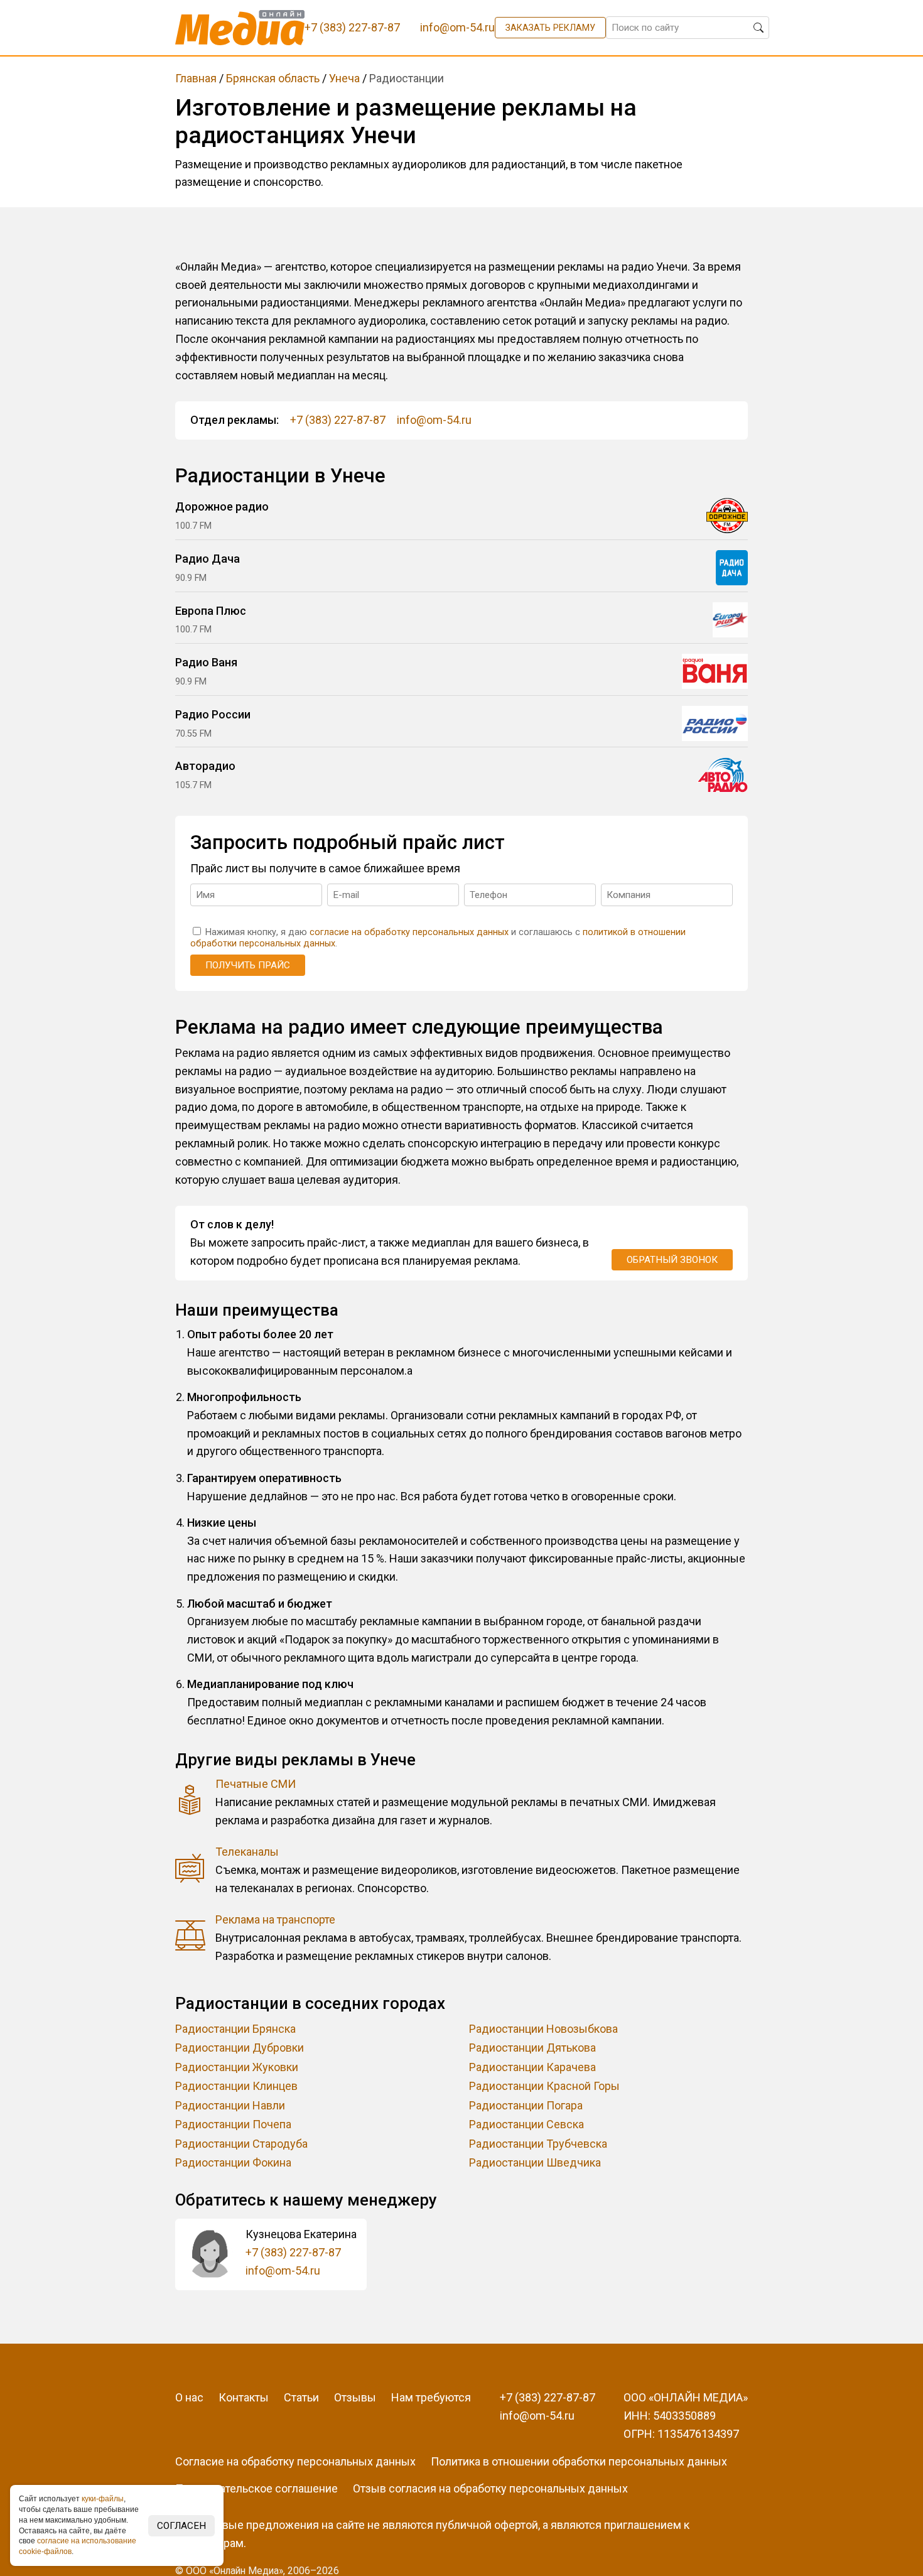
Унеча (344, 78)
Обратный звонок (672, 1260)
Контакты (244, 2397)
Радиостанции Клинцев (236, 2086)
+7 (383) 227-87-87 (338, 420)
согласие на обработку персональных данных (409, 932)
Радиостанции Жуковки (237, 2067)
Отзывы (355, 2397)
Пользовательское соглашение (256, 2488)
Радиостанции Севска (526, 2124)
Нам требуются (431, 2397)
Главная (196, 78)
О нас (189, 2397)
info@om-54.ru (434, 420)
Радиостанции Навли (230, 2105)
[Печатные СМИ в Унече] (190, 1803)
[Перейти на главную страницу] (240, 28)
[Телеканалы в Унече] (190, 1870)
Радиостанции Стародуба (241, 2144)
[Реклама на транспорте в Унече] (190, 1938)
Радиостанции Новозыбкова (543, 2029)
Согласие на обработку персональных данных (295, 2461)
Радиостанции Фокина (233, 2162)
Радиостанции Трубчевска (538, 2144)
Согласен (181, 2526)
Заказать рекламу (550, 28)
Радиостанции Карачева (532, 2067)
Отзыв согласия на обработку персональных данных (490, 2488)
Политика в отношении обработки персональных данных (579, 2461)
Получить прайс (248, 965)
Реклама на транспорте (275, 1919)
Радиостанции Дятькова (532, 2048)
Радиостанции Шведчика (535, 2162)
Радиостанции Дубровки (240, 2048)
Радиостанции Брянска (235, 2029)
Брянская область (273, 78)
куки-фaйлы (103, 2499)
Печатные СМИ (256, 1784)
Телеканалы (247, 1852)
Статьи (301, 2397)
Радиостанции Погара (526, 2105)
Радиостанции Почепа (233, 2124)
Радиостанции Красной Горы (544, 2086)
